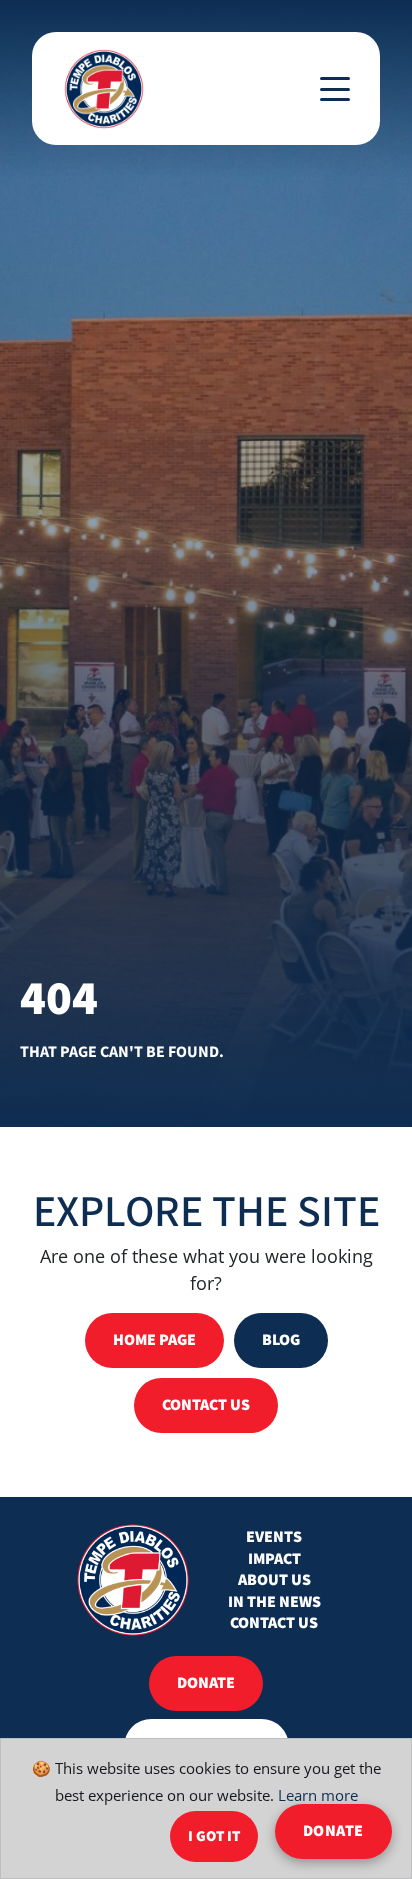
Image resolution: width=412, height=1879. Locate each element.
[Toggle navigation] (335, 89)
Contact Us (274, 1623)
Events (274, 1537)
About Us (274, 1580)
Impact (274, 1559)
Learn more (318, 1794)
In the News (274, 1602)
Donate (333, 1831)
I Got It (214, 1836)
